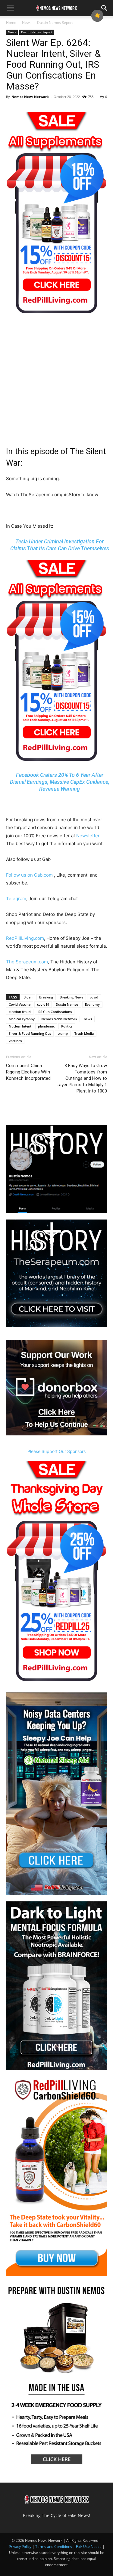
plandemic (46, 1026)
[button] (10, 8)
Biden (28, 997)
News (27, 23)
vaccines (15, 1041)
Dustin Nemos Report (55, 23)
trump (63, 1033)
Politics (67, 1026)
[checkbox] (97, 16)
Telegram (16, 899)
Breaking (46, 997)
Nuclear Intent (20, 1026)
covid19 (43, 1004)
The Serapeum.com (27, 962)
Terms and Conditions (54, 2547)
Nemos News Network (30, 97)
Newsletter (88, 836)
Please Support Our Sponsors (56, 1451)
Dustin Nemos (67, 1004)
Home (11, 23)
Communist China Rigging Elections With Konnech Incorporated (28, 1072)
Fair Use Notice (89, 2547)
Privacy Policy (20, 2547)
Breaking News (71, 997)
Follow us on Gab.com (30, 875)
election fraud (20, 1012)
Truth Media (84, 1033)
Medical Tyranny (22, 1019)
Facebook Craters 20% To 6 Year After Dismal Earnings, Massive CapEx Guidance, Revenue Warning (60, 782)
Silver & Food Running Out (30, 1033)
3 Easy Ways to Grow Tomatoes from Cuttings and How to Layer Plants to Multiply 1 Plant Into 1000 (82, 1078)
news (88, 1019)
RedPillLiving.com (25, 938)
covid (94, 997)
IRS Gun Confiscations (55, 1012)
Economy (92, 1004)
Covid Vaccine (20, 1004)
